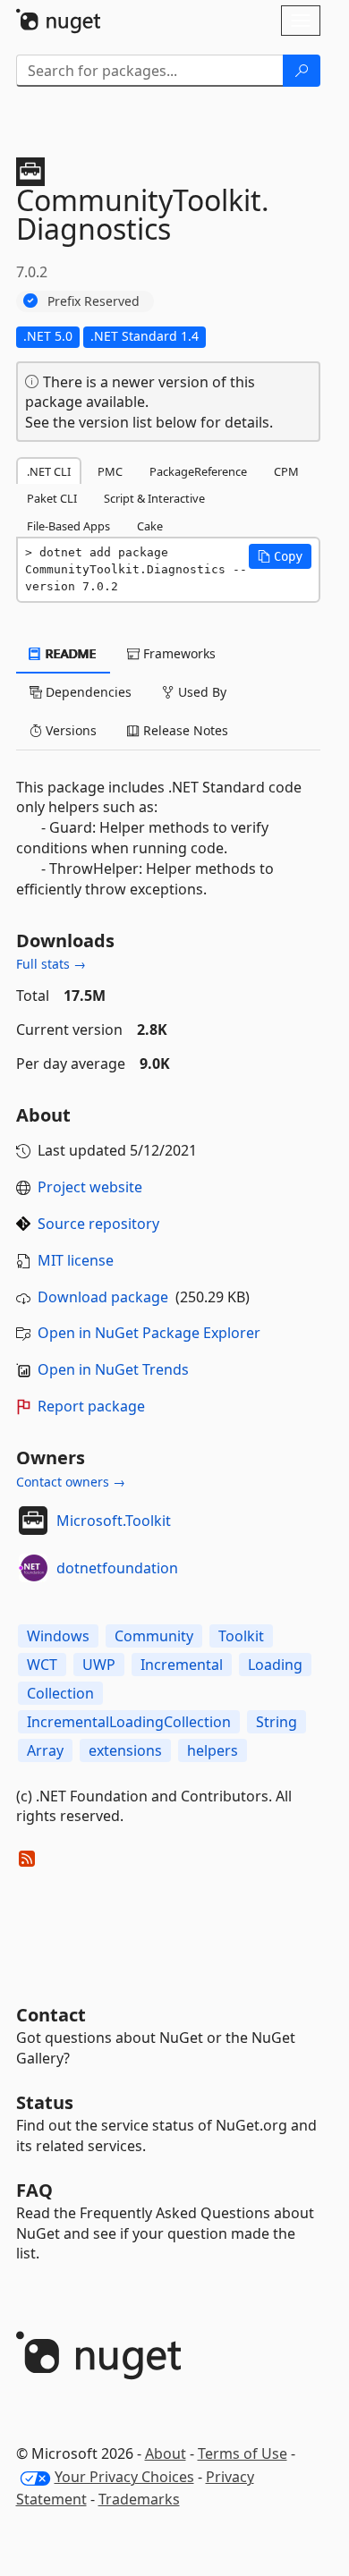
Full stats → (51, 964)
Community (154, 1636)
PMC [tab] (110, 471)
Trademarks (139, 2499)
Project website (90, 1187)
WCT (42, 1665)
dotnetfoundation (117, 1568)
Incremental (182, 1665)
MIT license (76, 1260)
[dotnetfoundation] (33, 1568)
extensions (125, 1750)
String (277, 1722)
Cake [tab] (150, 526)
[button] (280, 556)
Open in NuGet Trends (113, 1369)
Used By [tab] (200, 692)
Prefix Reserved (94, 301)
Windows (58, 1636)
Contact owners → (71, 1482)
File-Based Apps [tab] (68, 526)
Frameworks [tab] (178, 653)
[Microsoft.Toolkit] (33, 1521)
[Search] (302, 71)
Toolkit (241, 1636)
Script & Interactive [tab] (154, 498)
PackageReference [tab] (198, 471)
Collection (60, 1693)
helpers (213, 1750)
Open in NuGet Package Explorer (149, 1333)
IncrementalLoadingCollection (129, 1722)
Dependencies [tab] (87, 692)
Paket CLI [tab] (52, 498)
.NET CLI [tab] (49, 471)
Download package (103, 1297)
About (166, 2453)
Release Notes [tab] (184, 730)
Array (45, 1750)
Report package (91, 1406)
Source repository (98, 1224)
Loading (275, 1665)
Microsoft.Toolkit (114, 1521)
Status (45, 2102)
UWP (99, 1665)
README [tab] (69, 653)
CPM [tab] (286, 471)
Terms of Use (243, 2453)
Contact (51, 2015)
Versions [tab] (69, 730)
